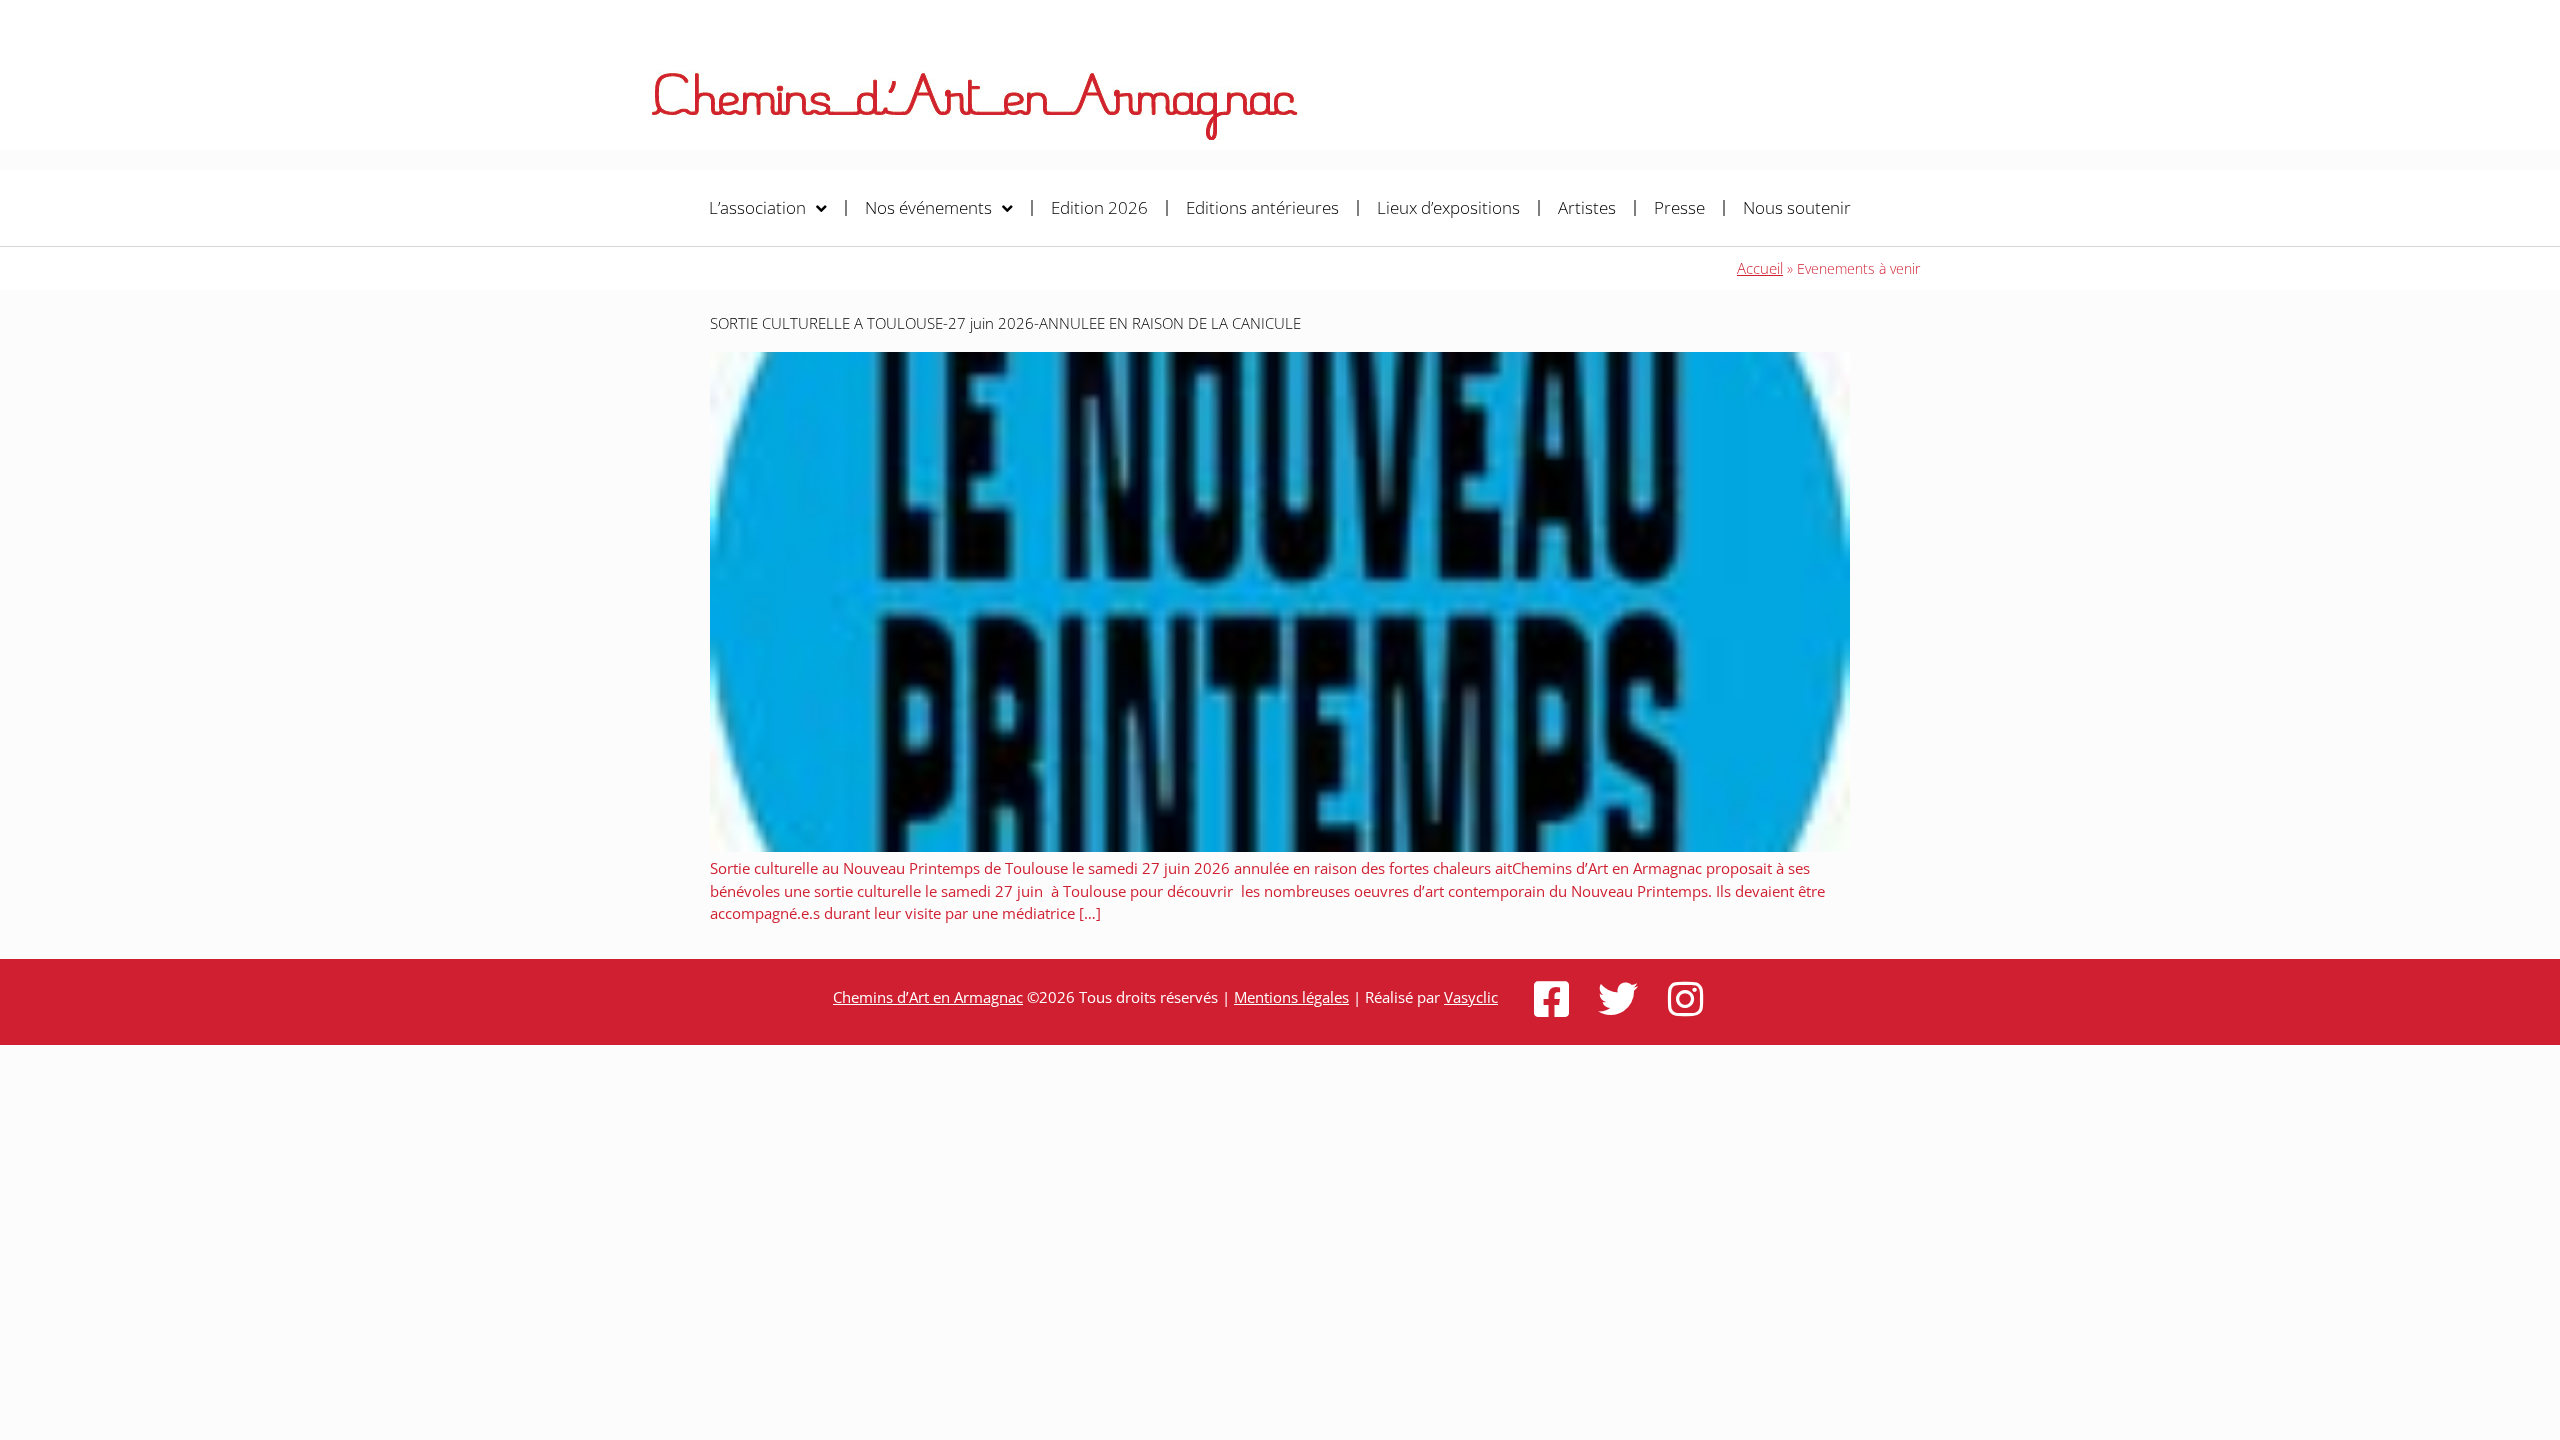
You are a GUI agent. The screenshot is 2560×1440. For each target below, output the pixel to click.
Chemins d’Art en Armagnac (928, 997)
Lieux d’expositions (1448, 207)
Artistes (1587, 207)
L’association (757, 207)
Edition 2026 (1099, 207)
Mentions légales (1291, 997)
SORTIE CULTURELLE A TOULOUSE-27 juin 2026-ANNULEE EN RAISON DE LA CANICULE (1005, 323)
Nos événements (928, 207)
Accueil (1760, 268)
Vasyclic (1471, 997)
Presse (1679, 207)
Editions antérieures (1262, 207)
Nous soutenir (1797, 207)
